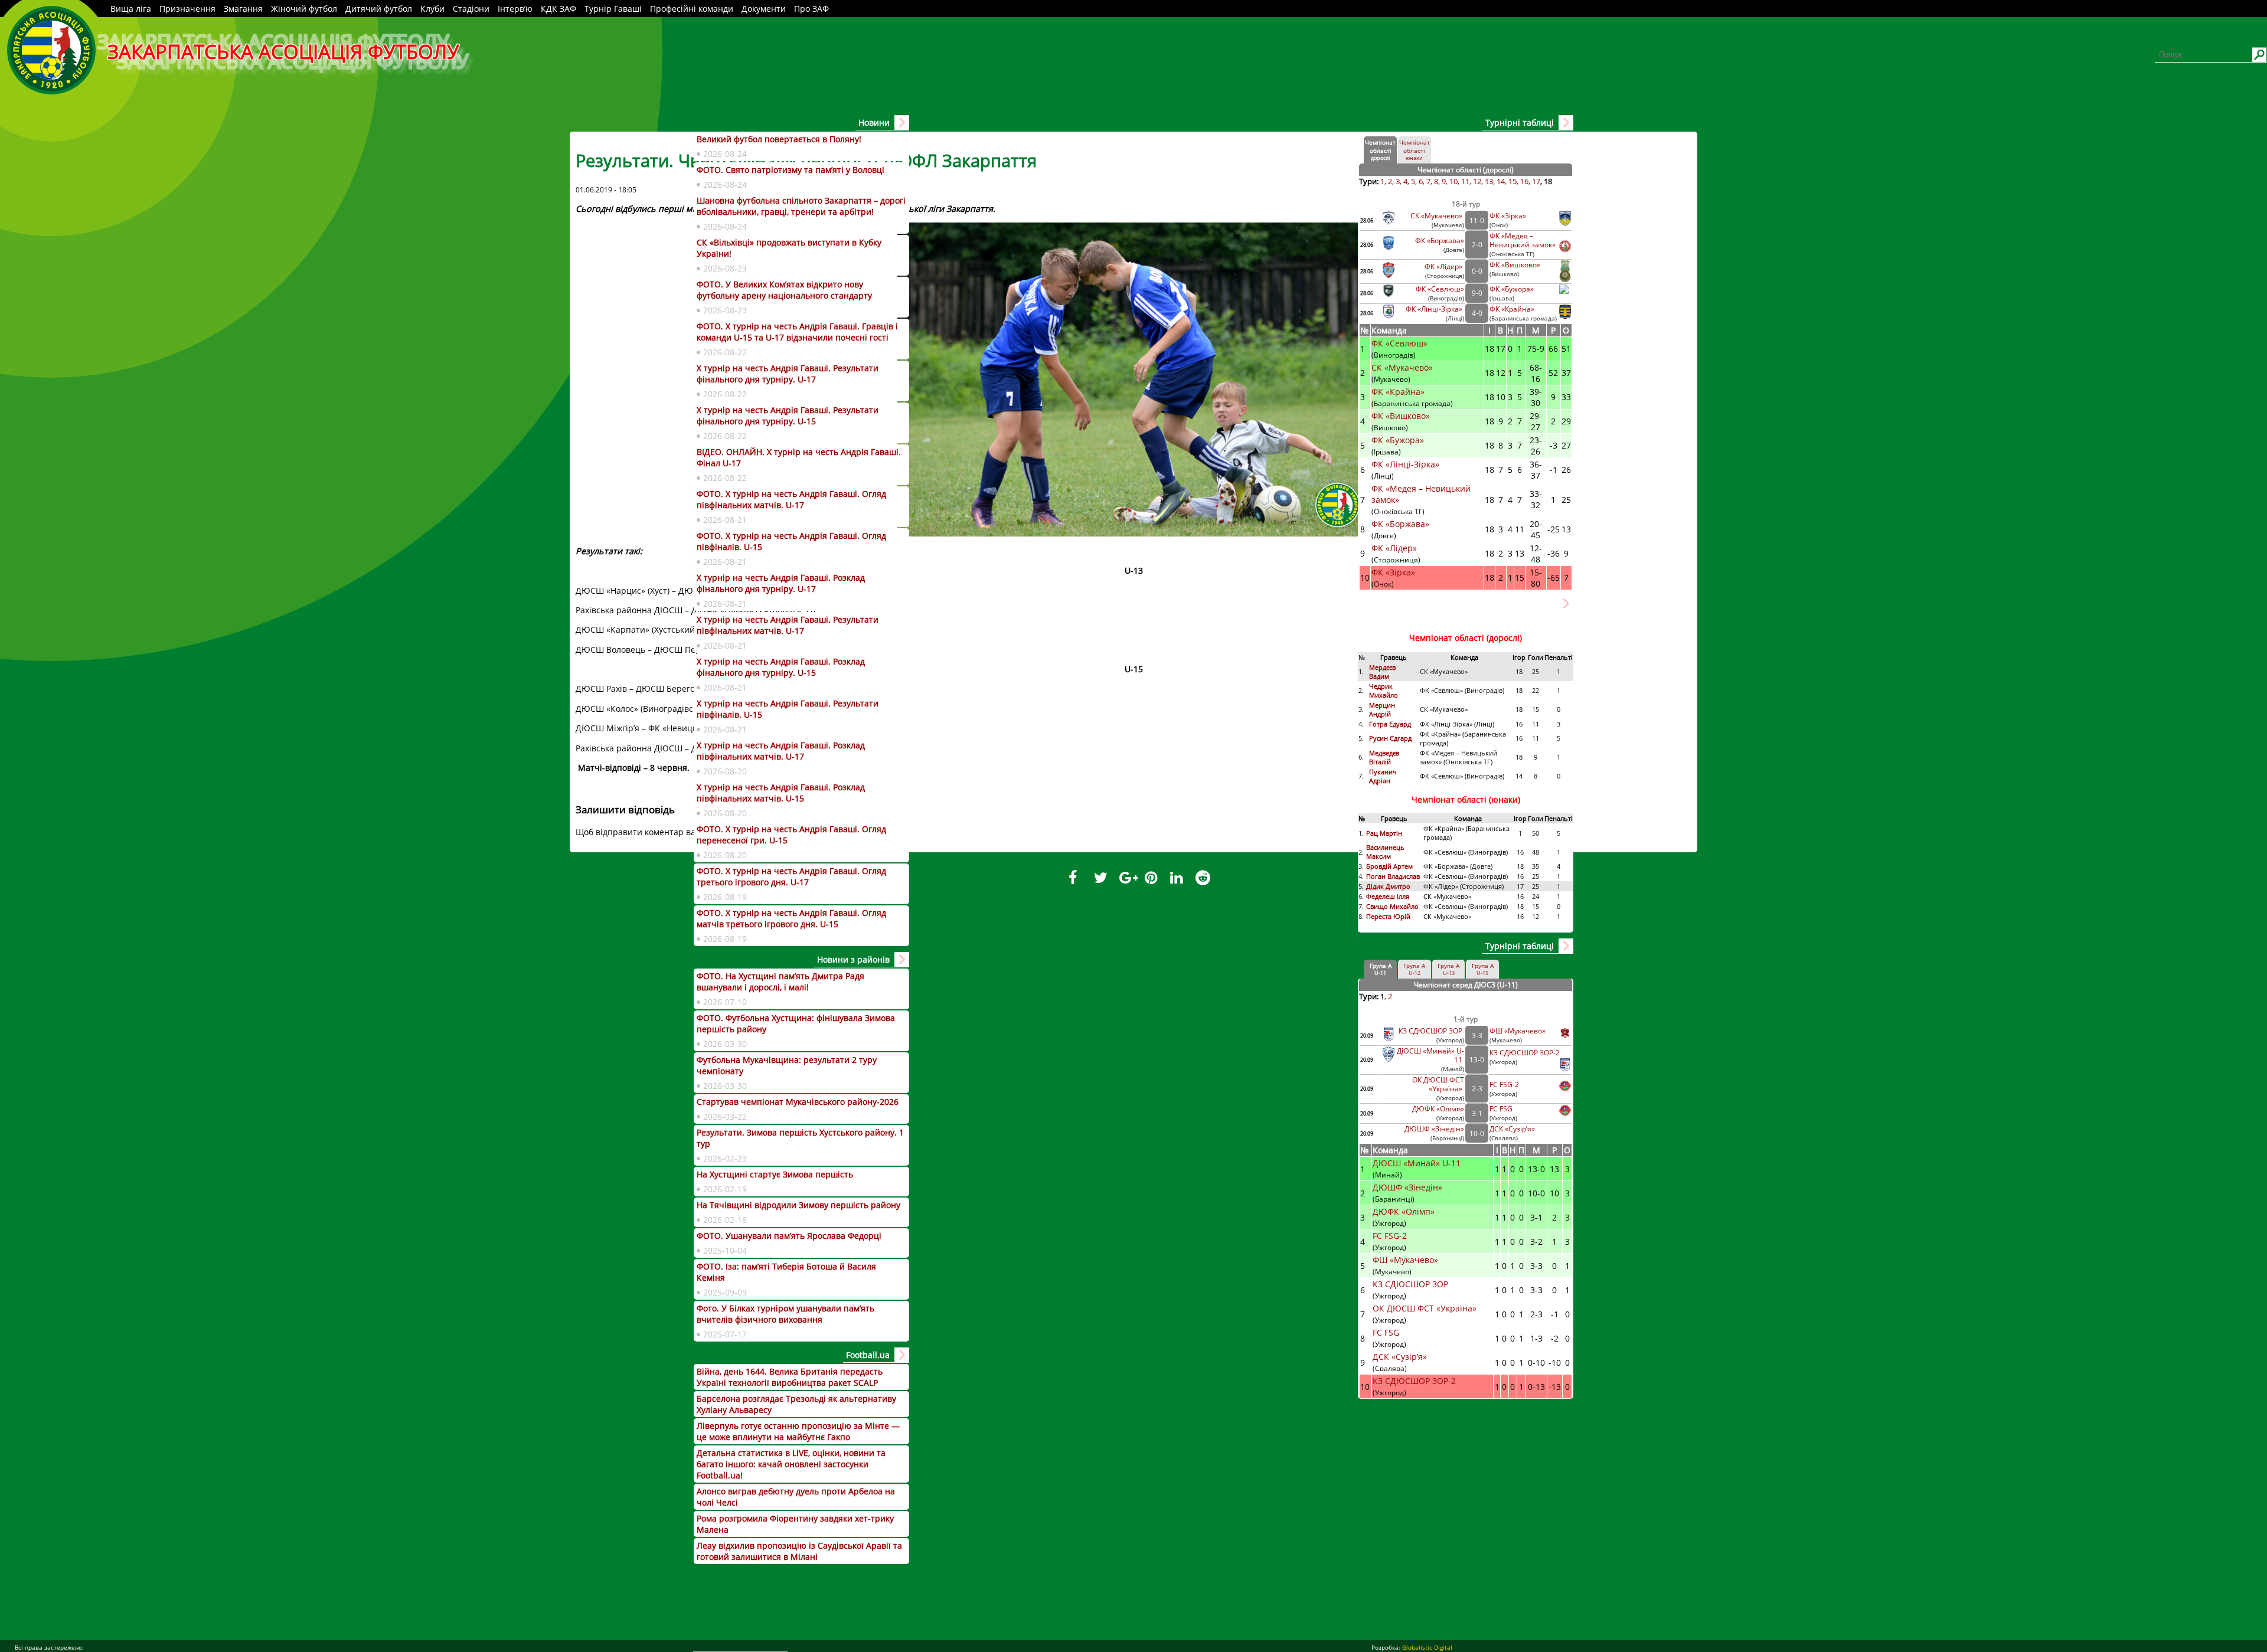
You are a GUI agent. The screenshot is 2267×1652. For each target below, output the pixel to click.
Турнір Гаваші (613, 9)
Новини (874, 122)
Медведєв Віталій (1384, 757)
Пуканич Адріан (1383, 776)
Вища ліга (131, 9)
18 (1548, 181)
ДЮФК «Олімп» (1438, 1109)
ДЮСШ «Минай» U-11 (1418, 1163)
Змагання (243, 9)
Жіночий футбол (304, 9)
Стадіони (471, 9)
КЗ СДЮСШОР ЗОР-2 (1525, 1053)
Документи (764, 9)
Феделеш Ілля (1388, 896)
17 (1536, 181)
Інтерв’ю (515, 9)
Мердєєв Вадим (1382, 672)
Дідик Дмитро (1389, 886)
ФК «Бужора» (1512, 289)
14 (1501, 181)
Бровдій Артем (1389, 866)
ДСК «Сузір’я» (1512, 1129)
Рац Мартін (1384, 833)
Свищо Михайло (1392, 906)
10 (1453, 181)
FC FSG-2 (1504, 1085)
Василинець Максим (1385, 852)
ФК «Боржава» (1440, 241)
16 (1524, 181)
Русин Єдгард (1391, 738)
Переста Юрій (1388, 916)
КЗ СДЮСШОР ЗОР (1431, 1031)
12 (1477, 181)
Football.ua (868, 1355)
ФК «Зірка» (1509, 216)
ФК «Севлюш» (1440, 289)
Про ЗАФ (811, 9)
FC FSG (1502, 1109)
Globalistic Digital (1427, 1647)
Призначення (187, 9)
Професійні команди (692, 9)
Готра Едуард (1390, 724)
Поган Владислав (1394, 876)
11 (1465, 181)
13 (1489, 181)
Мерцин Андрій (1382, 709)
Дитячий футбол (379, 9)
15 (1513, 181)
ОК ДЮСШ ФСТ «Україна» (1438, 1084)
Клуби (432, 9)
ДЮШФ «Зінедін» (1434, 1129)
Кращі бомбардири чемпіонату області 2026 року (1451, 609)
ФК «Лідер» (1444, 266)
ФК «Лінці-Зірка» (1435, 309)
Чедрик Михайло (1384, 691)
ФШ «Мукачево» (1518, 1031)
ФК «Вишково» (1515, 265)
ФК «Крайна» (1513, 309)
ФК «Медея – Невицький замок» (1523, 240)
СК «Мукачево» (1437, 216)
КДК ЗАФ (558, 9)
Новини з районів (853, 959)
